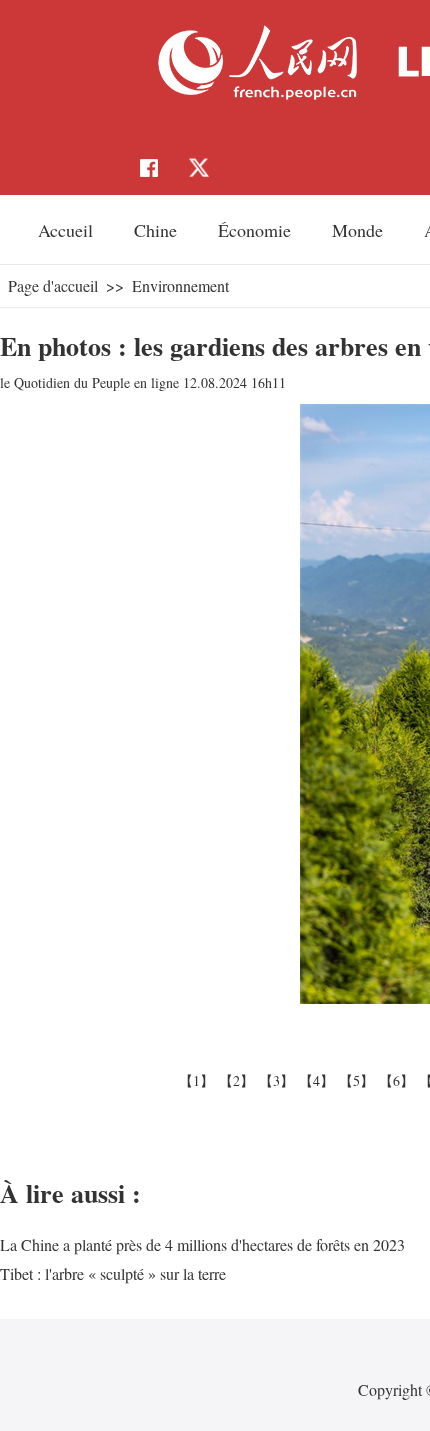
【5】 (359, 1080)
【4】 (319, 1080)
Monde (357, 230)
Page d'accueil (53, 285)
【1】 (199, 1080)
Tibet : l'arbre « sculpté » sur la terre (113, 1273)
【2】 (239, 1080)
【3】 (279, 1080)
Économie (254, 230)
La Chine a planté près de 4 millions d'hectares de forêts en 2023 (202, 1244)
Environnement (180, 285)
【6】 (399, 1080)
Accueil (65, 230)
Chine (155, 230)
